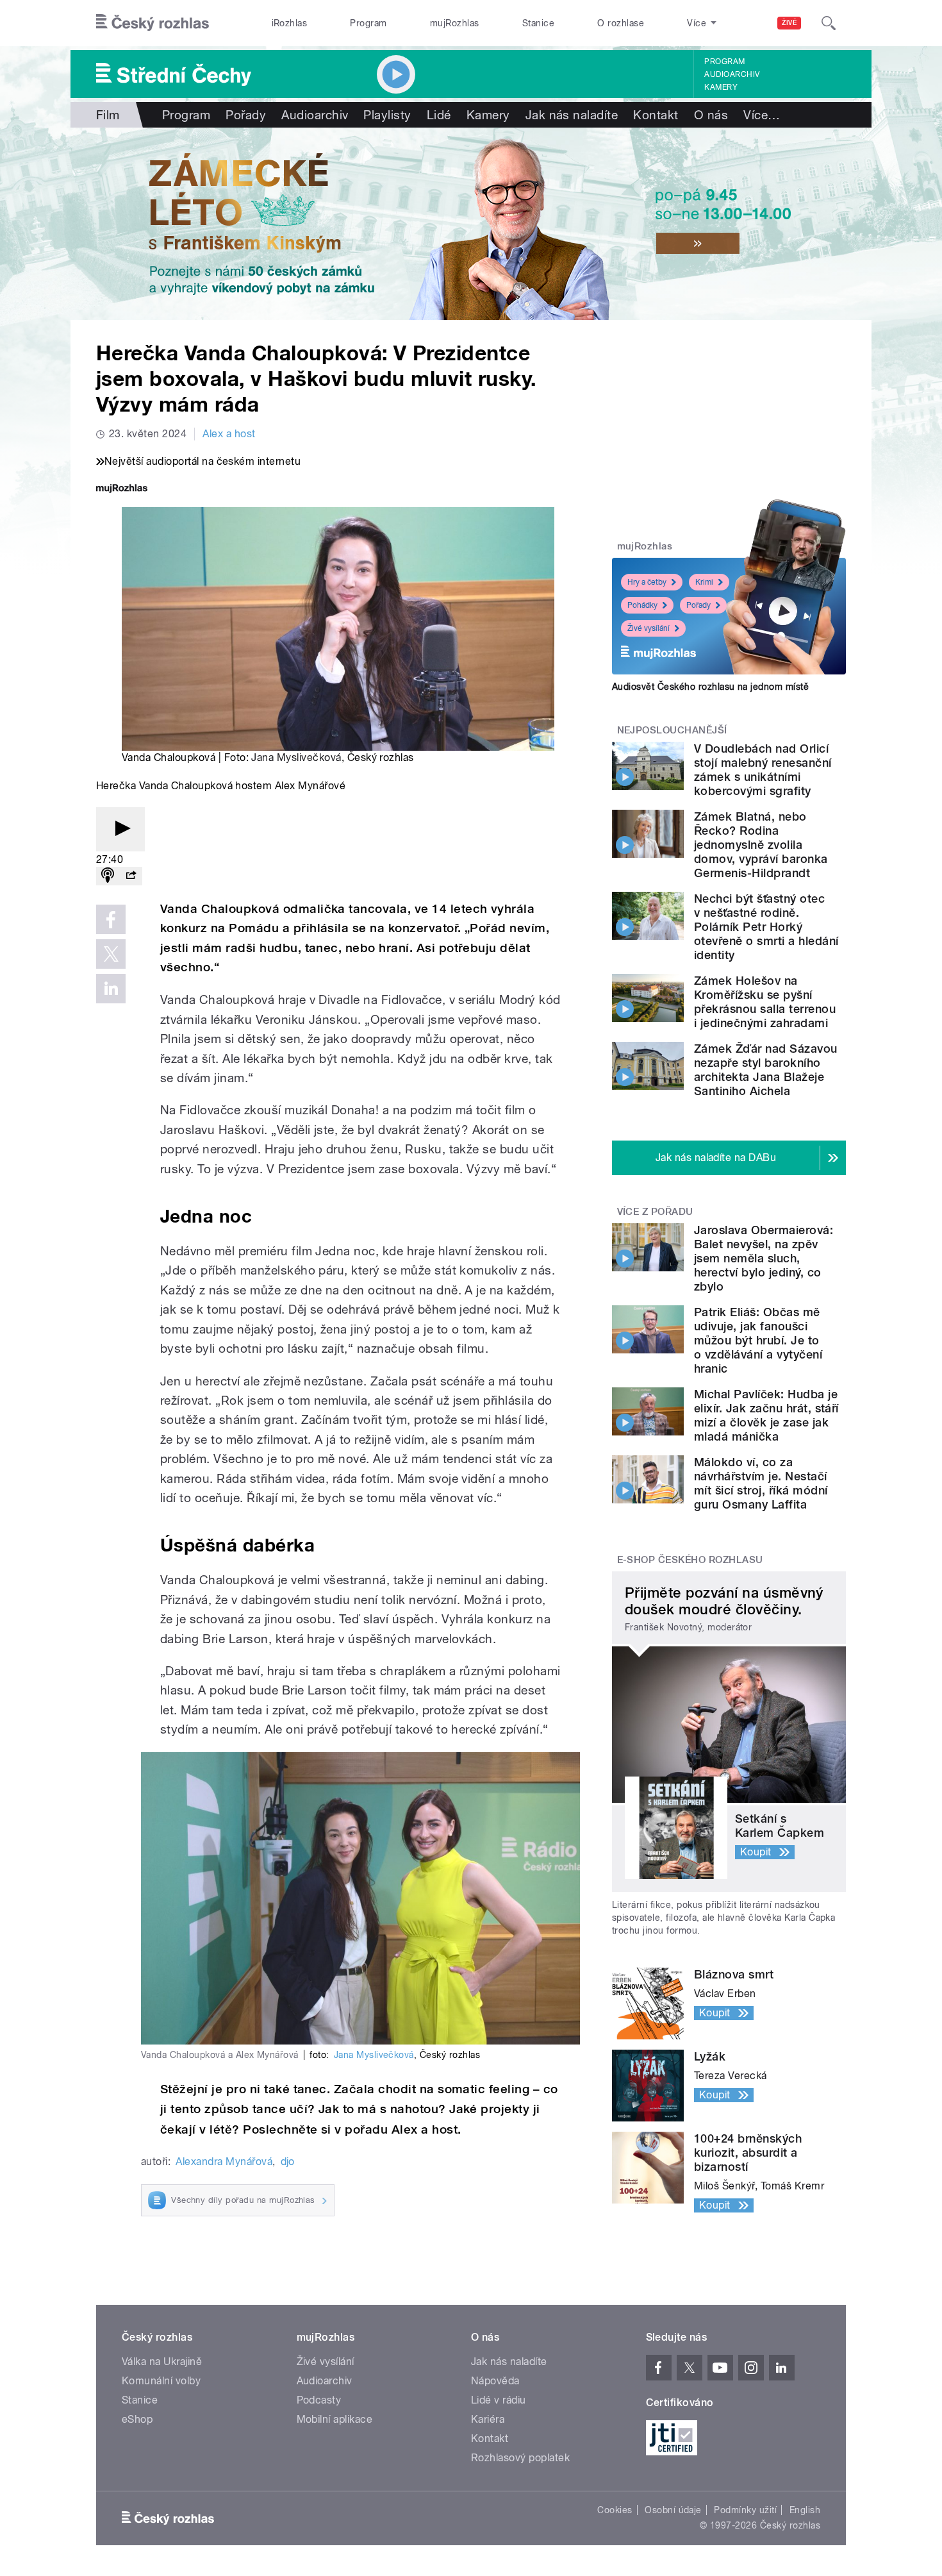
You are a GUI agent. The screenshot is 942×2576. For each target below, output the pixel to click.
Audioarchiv (732, 74)
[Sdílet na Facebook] (111, 919)
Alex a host (229, 434)
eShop (137, 2419)
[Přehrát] (120, 829)
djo (288, 2162)
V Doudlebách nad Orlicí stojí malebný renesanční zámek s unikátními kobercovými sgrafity (763, 770)
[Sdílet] (131, 876)
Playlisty (387, 115)
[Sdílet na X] (111, 954)
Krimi (704, 582)
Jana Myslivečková (296, 757)
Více (762, 115)
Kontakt (656, 115)
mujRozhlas (455, 23)
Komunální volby (161, 2381)
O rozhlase (621, 23)
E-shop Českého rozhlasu (690, 1560)
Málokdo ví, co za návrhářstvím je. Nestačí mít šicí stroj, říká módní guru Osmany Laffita (761, 1483)
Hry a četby (647, 582)
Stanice (538, 23)
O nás (711, 115)
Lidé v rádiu (499, 2400)
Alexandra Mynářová (224, 2162)
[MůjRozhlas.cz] (122, 489)
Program (368, 23)
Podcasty (319, 2400)
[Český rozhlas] (153, 23)
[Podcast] (108, 876)
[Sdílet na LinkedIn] (111, 989)
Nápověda (495, 2381)
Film (108, 115)
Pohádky (642, 605)
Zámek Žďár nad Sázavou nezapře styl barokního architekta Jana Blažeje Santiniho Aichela (766, 1070)
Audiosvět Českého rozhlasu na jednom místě (710, 687)
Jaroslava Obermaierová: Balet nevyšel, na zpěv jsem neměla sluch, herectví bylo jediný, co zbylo (764, 1258)
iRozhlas (290, 23)
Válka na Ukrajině (162, 2362)
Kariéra (488, 2419)
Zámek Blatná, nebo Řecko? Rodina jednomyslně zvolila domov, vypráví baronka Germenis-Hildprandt (761, 845)
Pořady (246, 115)
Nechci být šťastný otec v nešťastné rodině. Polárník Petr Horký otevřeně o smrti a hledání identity (766, 927)
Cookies (615, 2510)
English (805, 2510)
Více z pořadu (655, 1212)
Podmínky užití (745, 2510)
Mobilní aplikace (335, 2419)
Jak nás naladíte (572, 115)
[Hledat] (829, 23)
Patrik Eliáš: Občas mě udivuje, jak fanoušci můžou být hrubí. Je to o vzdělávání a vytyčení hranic (758, 1340)
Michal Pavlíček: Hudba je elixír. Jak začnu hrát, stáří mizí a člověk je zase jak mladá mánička (766, 1415)
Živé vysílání (649, 628)
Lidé (439, 115)
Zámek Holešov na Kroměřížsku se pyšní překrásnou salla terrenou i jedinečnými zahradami (765, 1002)
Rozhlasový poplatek (520, 2458)
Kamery (721, 87)
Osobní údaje (673, 2510)
